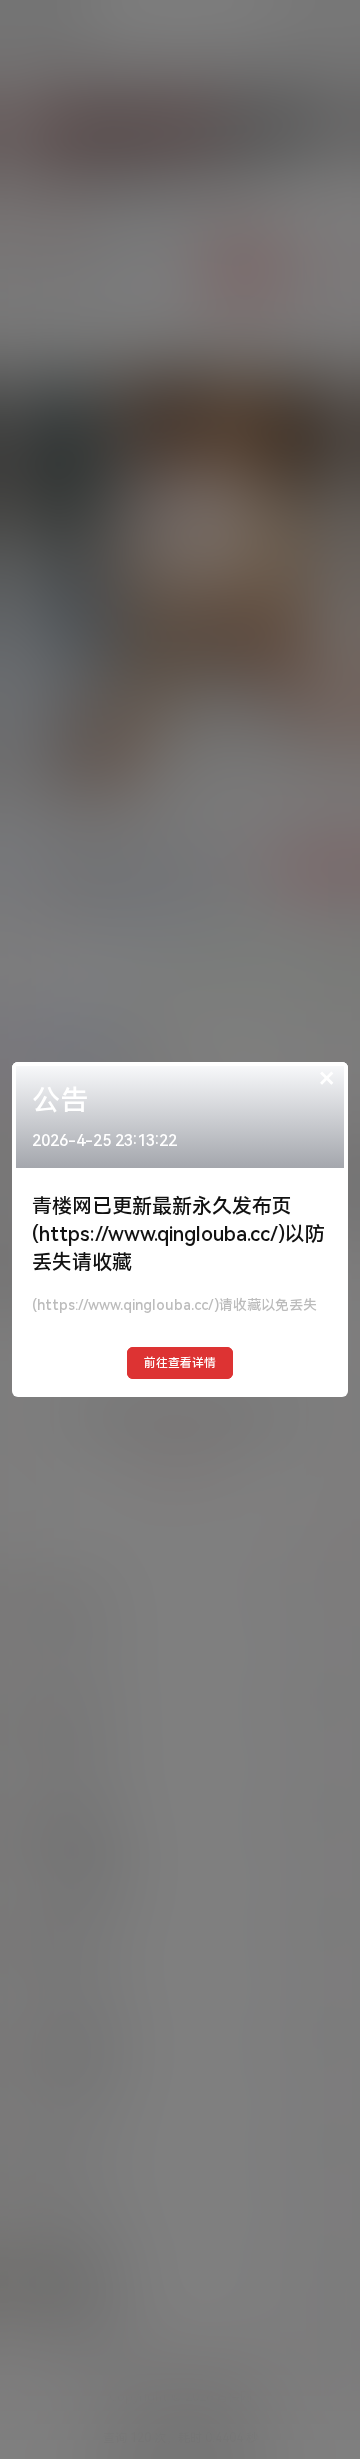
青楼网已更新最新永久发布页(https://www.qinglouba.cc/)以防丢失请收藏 (178, 1234)
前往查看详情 (180, 1363)
